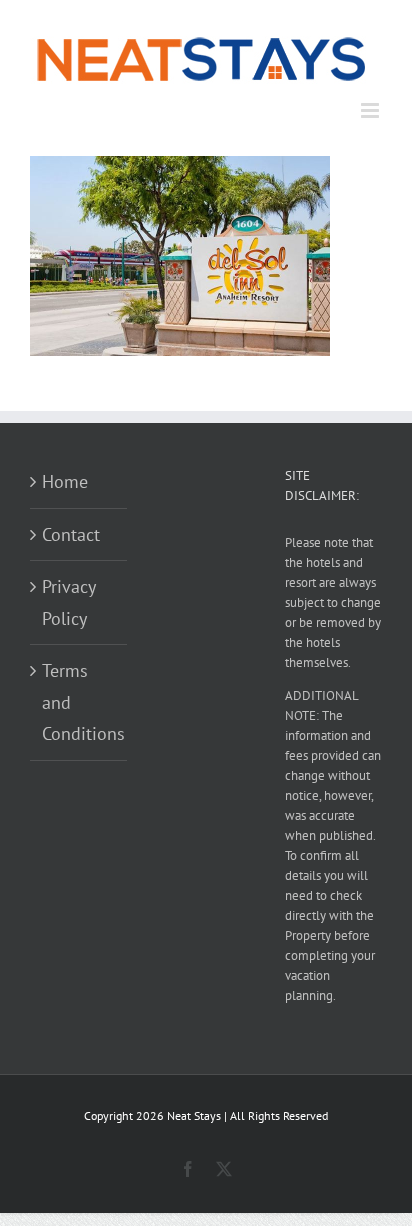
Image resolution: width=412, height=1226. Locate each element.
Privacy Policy (68, 602)
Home (65, 481)
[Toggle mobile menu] (371, 110)
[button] (180, 256)
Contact (71, 534)
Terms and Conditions (79, 702)
